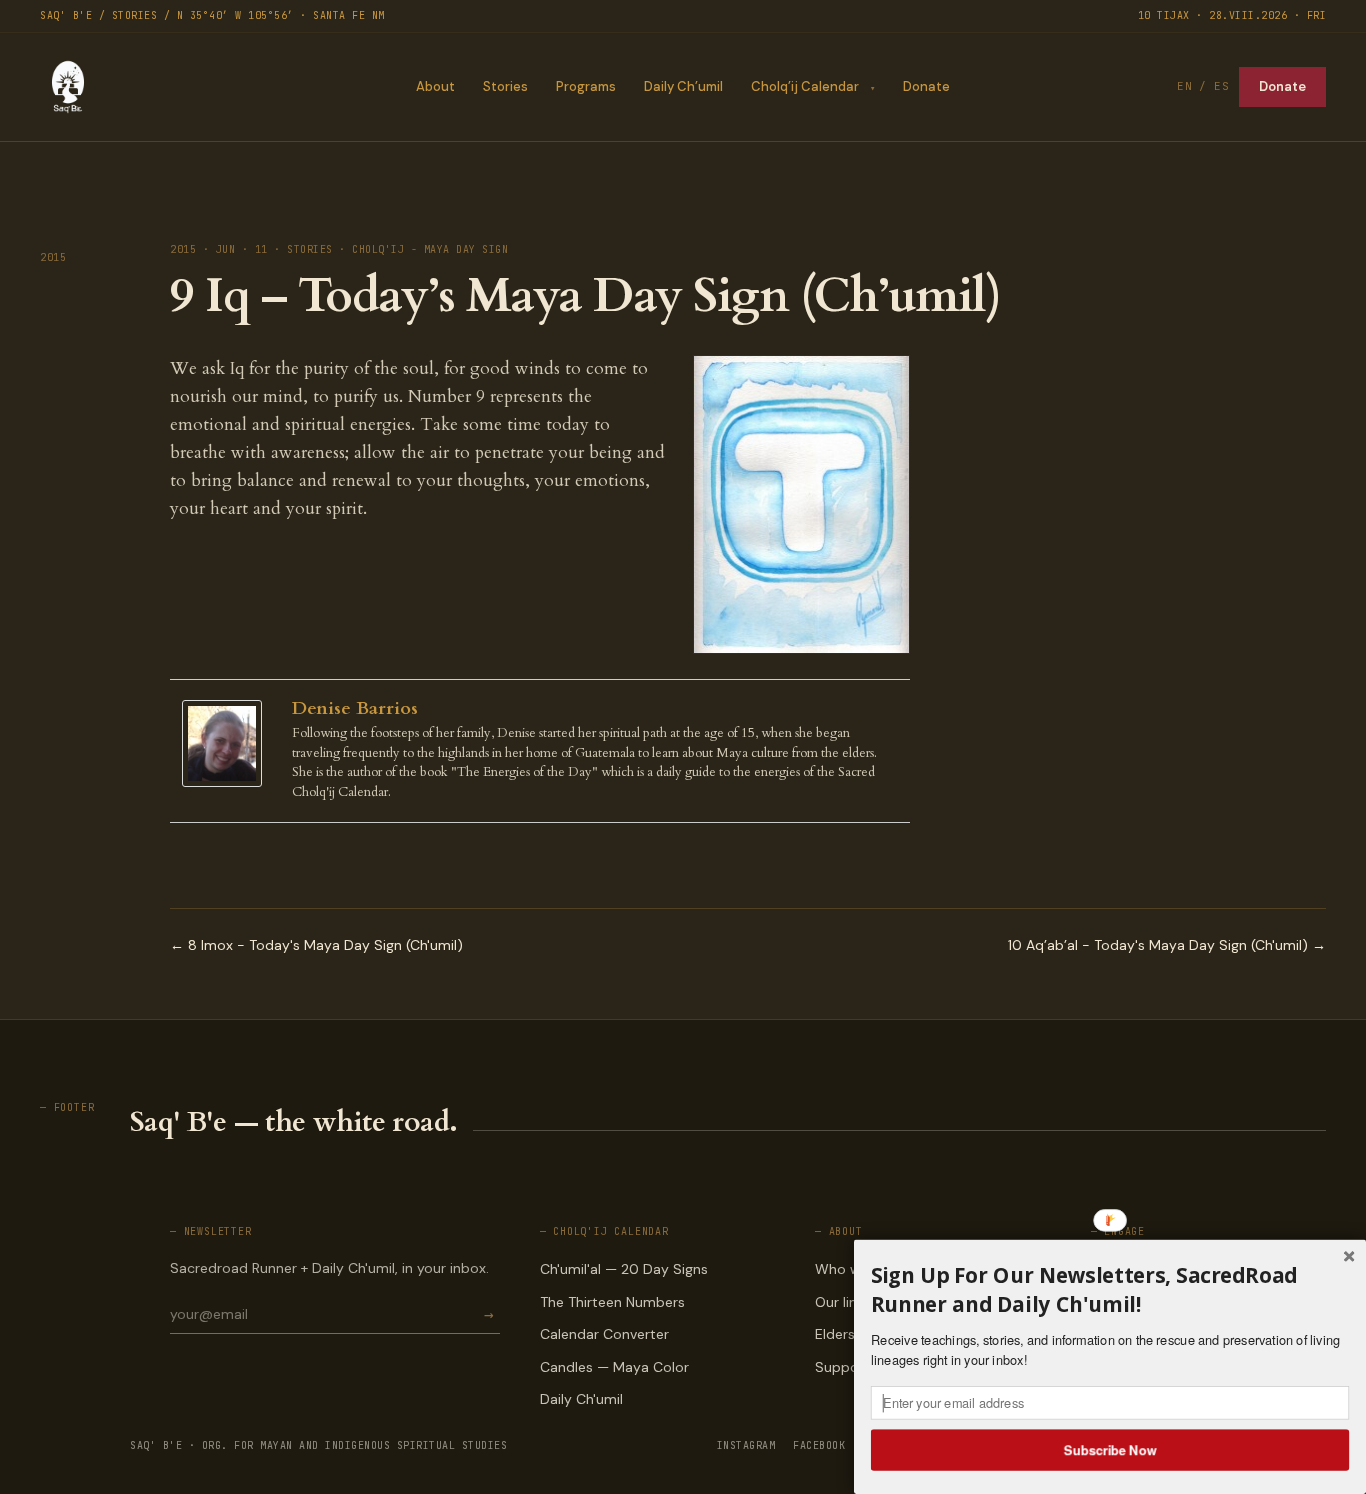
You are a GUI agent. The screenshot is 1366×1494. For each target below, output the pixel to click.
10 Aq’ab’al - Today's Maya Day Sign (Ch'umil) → (1167, 945)
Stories (505, 86)
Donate (926, 86)
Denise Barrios (355, 708)
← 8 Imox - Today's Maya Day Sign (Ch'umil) (316, 945)
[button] (1110, 1289)
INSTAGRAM (746, 1445)
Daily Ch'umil (581, 1399)
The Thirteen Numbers (612, 1302)
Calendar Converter (604, 1334)
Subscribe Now (1110, 1449)
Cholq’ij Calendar (805, 86)
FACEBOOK (819, 1445)
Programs (586, 86)
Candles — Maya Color (614, 1367)
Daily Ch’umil (683, 86)
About (435, 86)
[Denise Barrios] (227, 743)
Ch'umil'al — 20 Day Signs (624, 1269)
